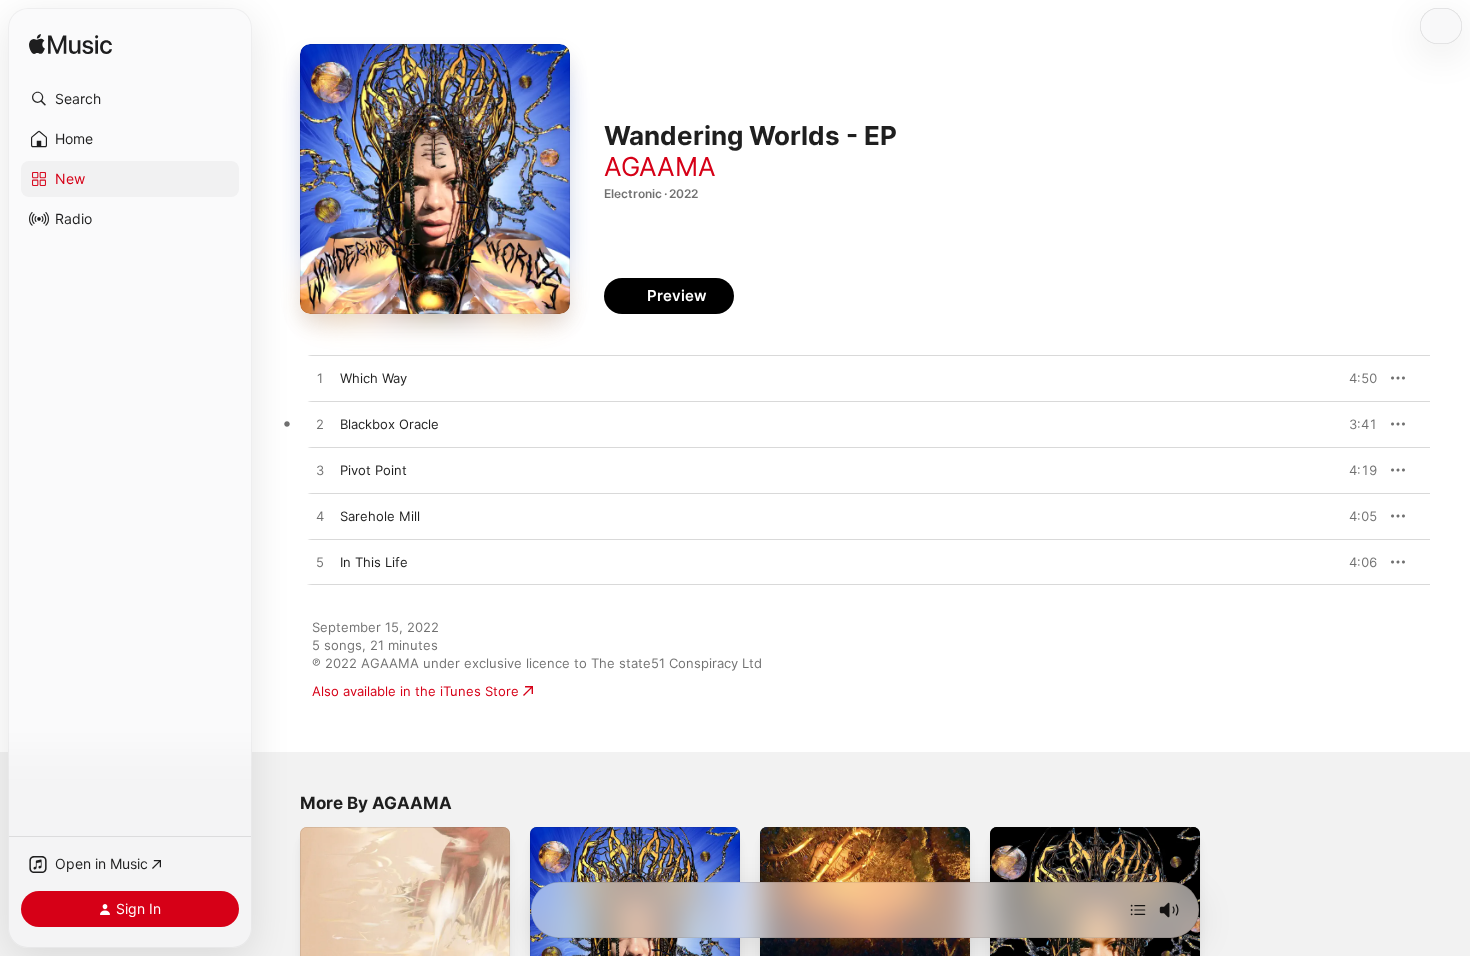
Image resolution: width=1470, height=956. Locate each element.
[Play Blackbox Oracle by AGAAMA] (320, 425)
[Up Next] (1138, 910)
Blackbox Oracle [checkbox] (389, 424)
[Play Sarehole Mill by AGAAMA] (320, 517)
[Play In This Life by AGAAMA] (320, 563)
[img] (70, 45)
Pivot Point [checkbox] (373, 470)
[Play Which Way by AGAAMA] (320, 379)
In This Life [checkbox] (374, 562)
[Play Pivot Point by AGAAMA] (320, 471)
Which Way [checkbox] (373, 378)
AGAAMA (660, 166)
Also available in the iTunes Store (415, 691)
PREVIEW (1355, 378)
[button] (130, 99)
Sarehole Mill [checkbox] (380, 516)
